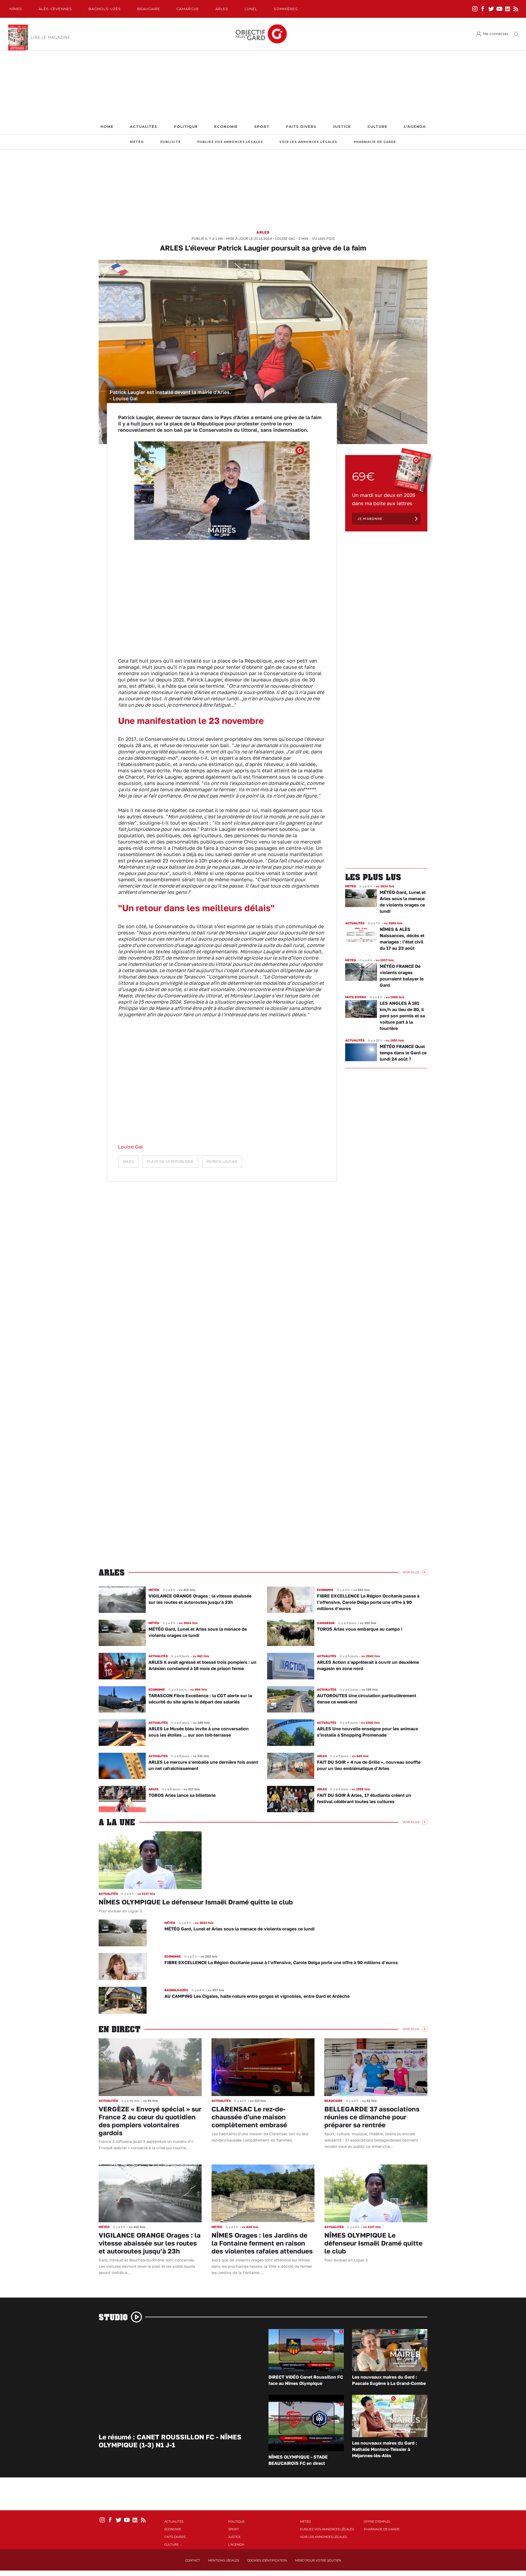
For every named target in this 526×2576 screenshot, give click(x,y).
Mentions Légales (224, 2560)
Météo (137, 142)
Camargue (188, 9)
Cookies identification (267, 2560)
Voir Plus (411, 1572)
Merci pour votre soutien (318, 2560)
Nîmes (16, 9)
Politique (186, 127)
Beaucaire (149, 9)
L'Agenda (415, 127)
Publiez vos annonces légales (230, 142)
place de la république (170, 1162)
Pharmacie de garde (375, 142)
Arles (222, 9)
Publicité (171, 142)
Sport (262, 127)
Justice (342, 127)
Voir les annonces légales (308, 142)
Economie (226, 127)
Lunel (251, 9)
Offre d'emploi (377, 2522)
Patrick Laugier (222, 1162)
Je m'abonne (370, 519)
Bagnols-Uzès (105, 9)
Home (107, 127)
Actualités (144, 127)
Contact (193, 2560)
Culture (377, 127)
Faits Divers (301, 127)
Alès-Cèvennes (55, 9)
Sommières (286, 9)
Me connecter (496, 34)
